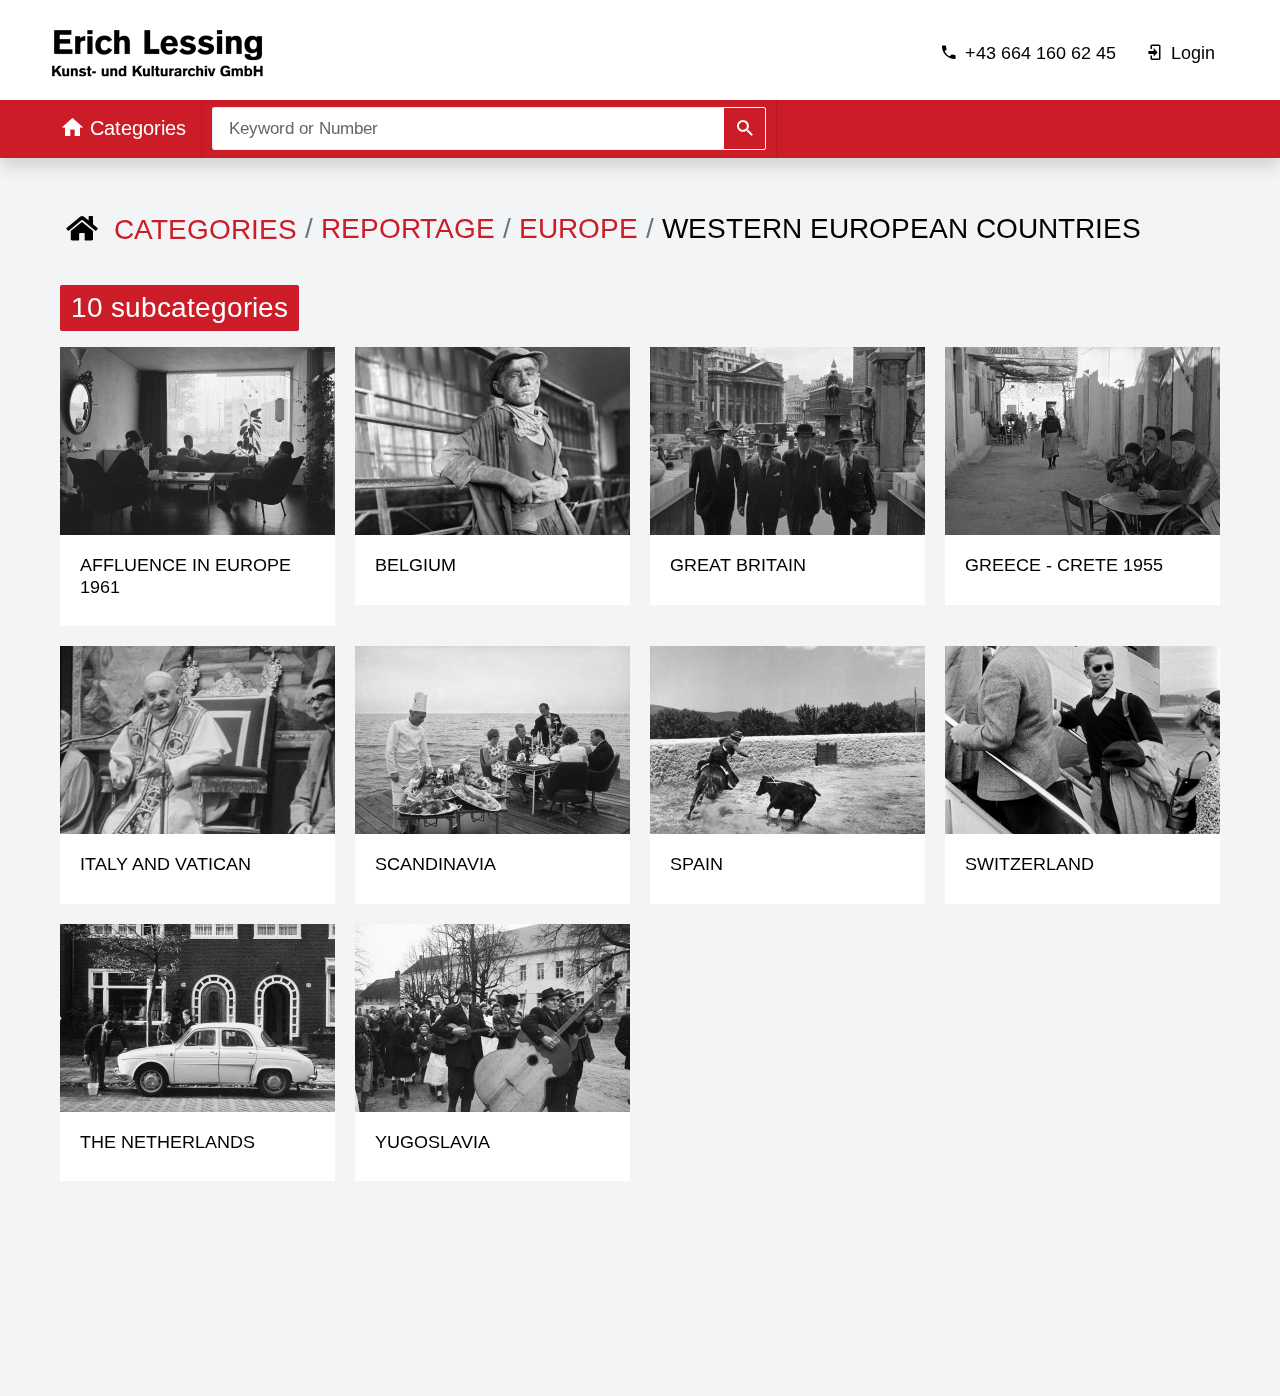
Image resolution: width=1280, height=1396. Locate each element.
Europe (578, 228)
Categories (205, 229)
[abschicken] (744, 128)
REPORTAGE (408, 228)
